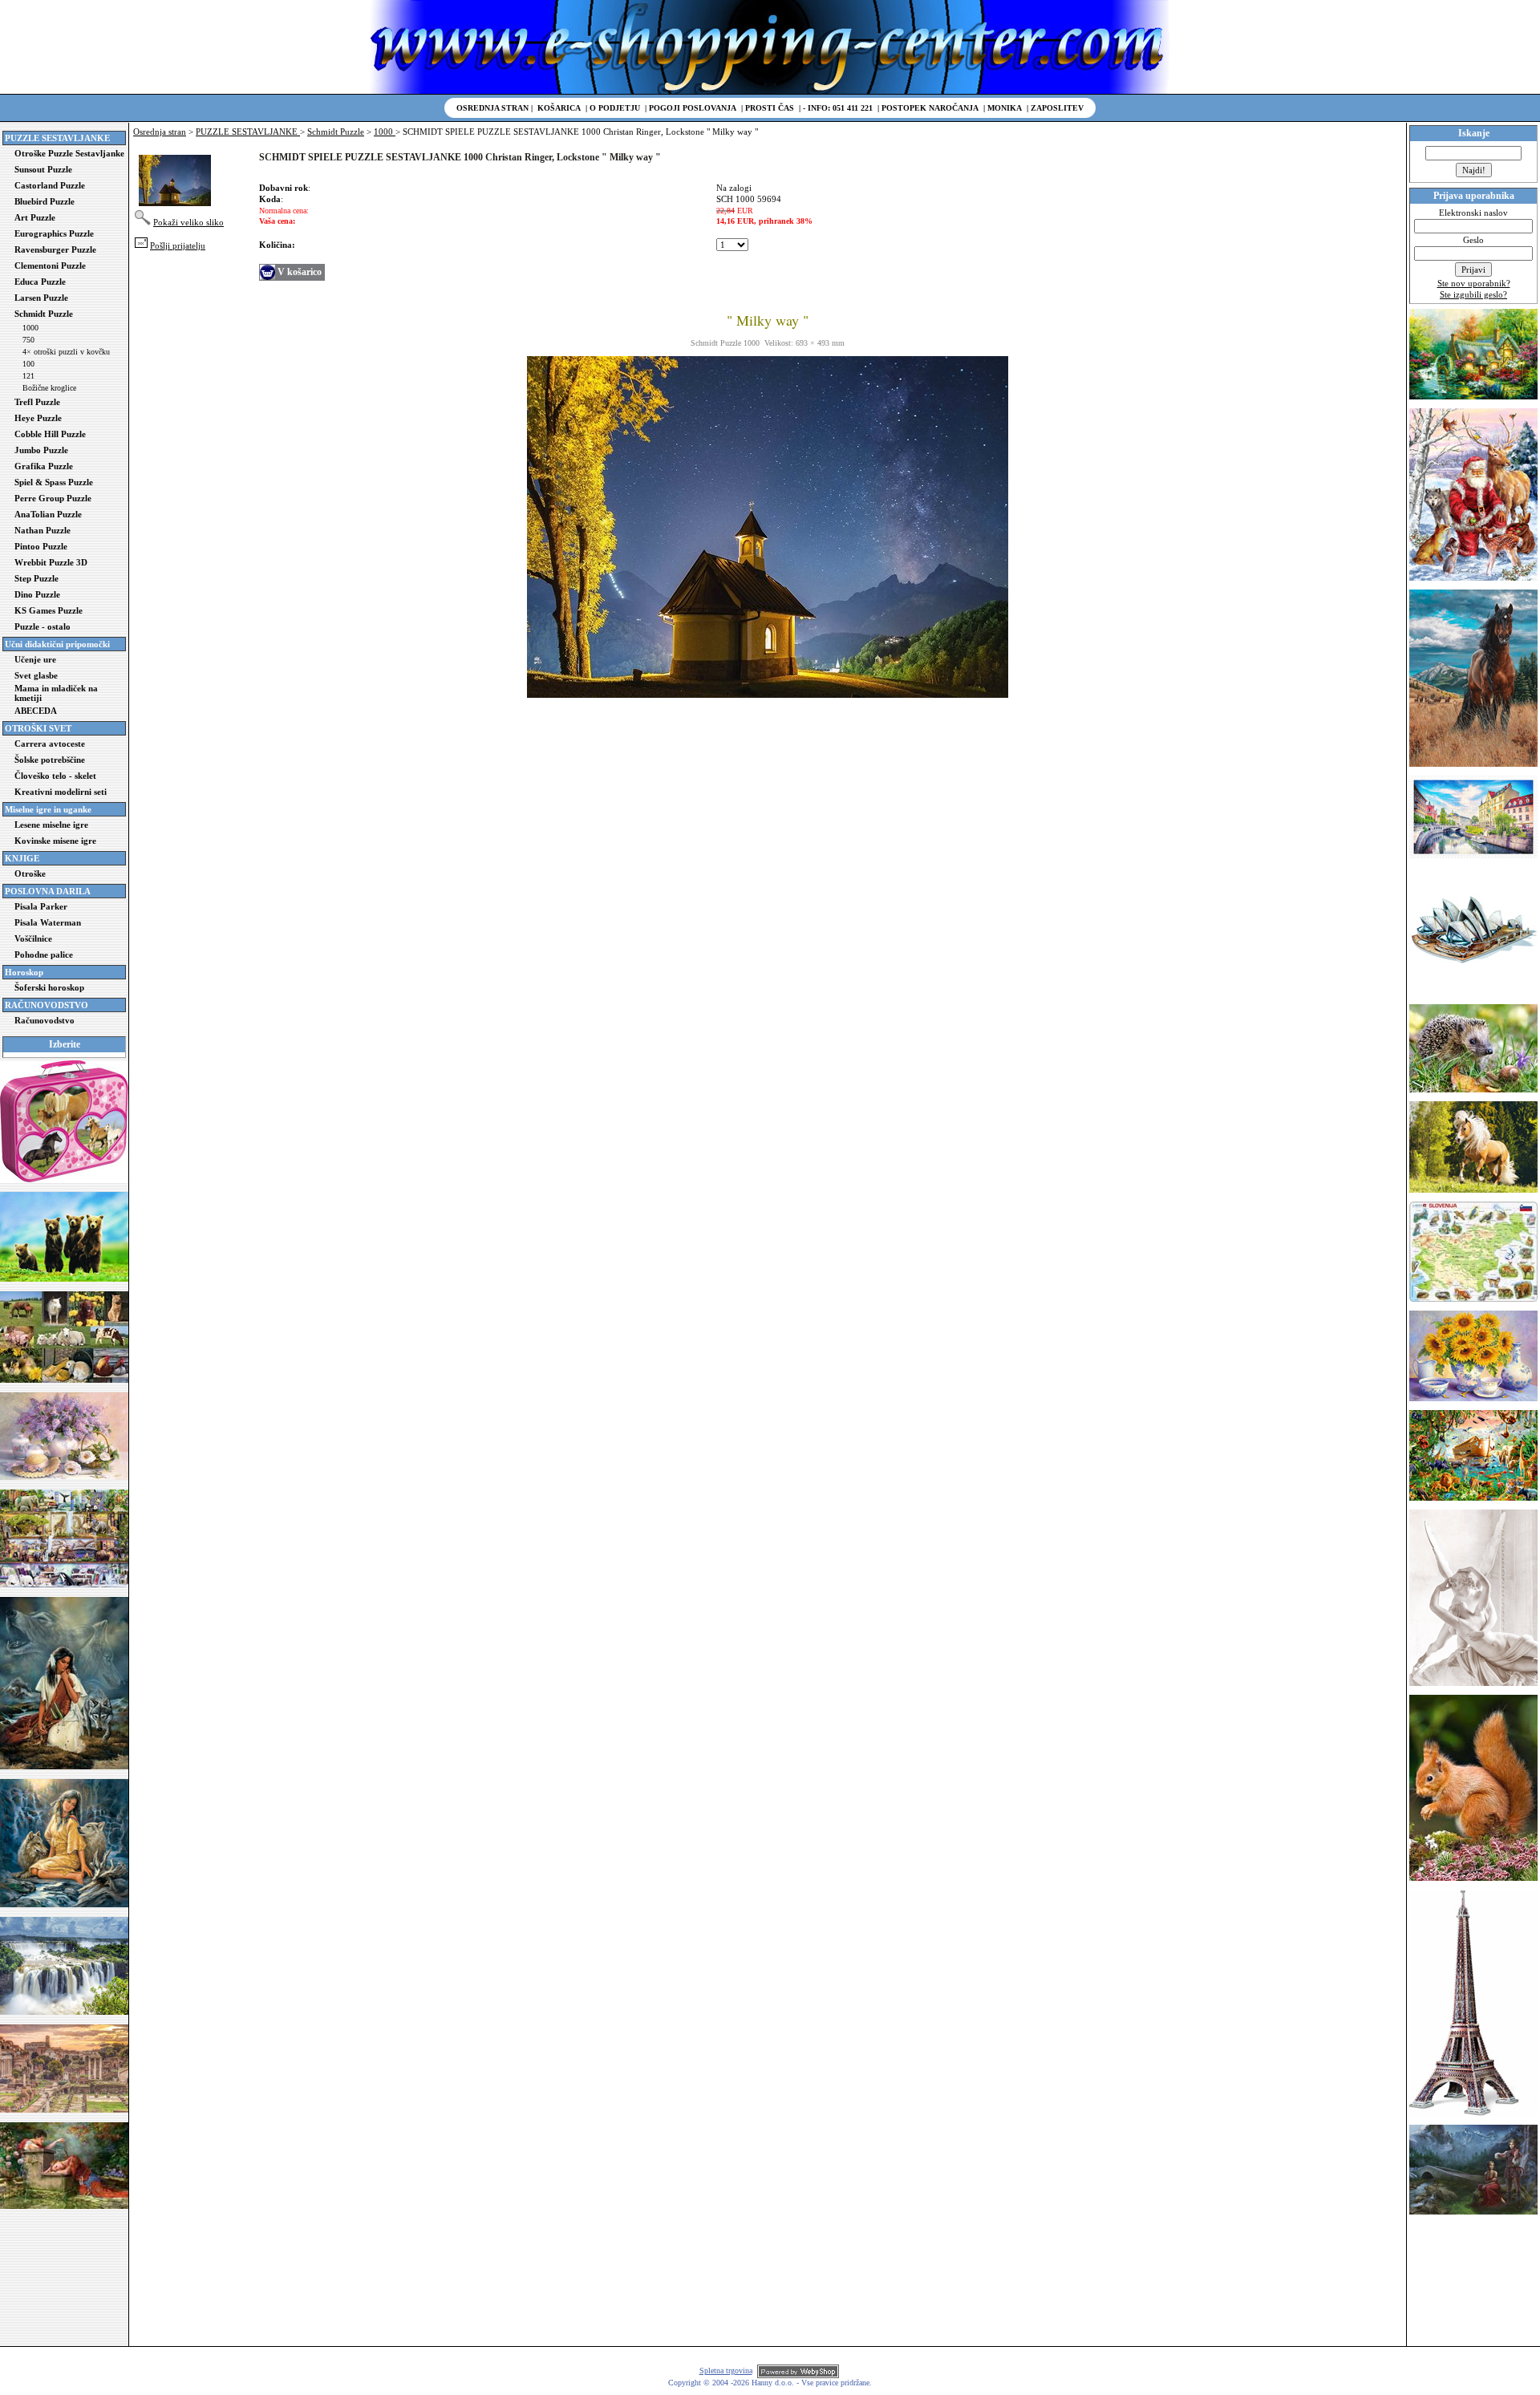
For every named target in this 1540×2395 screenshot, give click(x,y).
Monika (1005, 108)
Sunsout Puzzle (43, 169)
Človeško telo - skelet (55, 776)
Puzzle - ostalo (43, 626)
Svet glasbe (36, 675)
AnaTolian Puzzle (48, 514)
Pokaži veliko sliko (188, 222)
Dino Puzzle (37, 594)
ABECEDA (36, 711)
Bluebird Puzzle (45, 201)
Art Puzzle (35, 217)
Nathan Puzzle (43, 530)
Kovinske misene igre (55, 841)
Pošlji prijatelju (178, 245)
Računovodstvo (45, 1020)
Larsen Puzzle (41, 298)
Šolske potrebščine (50, 760)
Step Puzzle (36, 578)
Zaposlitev (1057, 108)
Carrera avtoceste (50, 744)
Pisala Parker (41, 906)
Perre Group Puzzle (53, 498)
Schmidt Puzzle (44, 314)
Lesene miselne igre (51, 825)
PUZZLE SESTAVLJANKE (248, 132)
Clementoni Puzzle (50, 265)
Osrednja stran (492, 108)
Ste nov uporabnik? (1474, 283)
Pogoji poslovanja (693, 108)
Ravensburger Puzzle (55, 249)
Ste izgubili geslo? (1473, 294)
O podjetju (615, 108)
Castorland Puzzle (50, 185)
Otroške (30, 873)
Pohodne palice (44, 954)
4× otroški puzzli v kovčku (66, 352)
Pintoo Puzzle (41, 546)
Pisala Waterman (48, 922)
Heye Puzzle (38, 418)
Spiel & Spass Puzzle (54, 482)
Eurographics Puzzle (54, 233)
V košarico (300, 272)
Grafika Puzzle (44, 466)
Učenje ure (35, 659)
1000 (30, 328)
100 (28, 364)
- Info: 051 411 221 (838, 108)
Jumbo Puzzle (41, 450)
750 (28, 340)
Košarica (559, 108)
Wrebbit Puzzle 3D (51, 562)
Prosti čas (770, 108)
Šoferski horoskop (49, 987)
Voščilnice (33, 938)
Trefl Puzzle (37, 402)
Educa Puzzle (40, 282)
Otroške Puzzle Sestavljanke (69, 153)
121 (28, 376)
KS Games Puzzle (49, 610)
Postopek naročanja (930, 108)
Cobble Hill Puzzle (50, 434)
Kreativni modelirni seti (61, 792)
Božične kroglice (49, 388)
